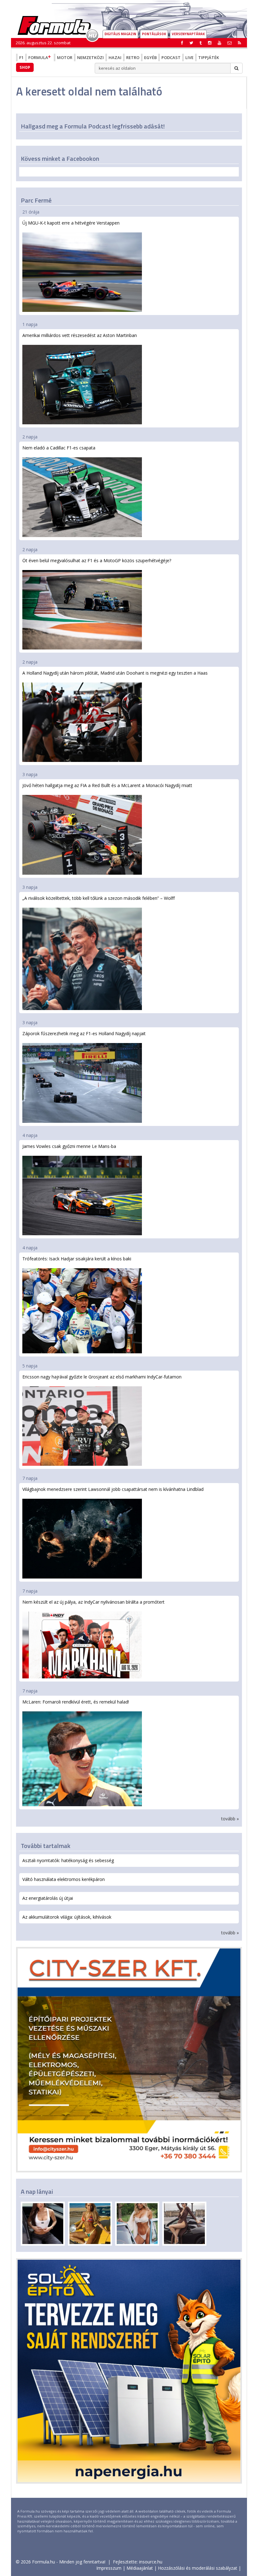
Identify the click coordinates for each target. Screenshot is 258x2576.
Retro (133, 57)
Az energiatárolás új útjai (48, 1898)
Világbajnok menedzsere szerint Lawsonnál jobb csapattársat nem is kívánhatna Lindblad (113, 1489)
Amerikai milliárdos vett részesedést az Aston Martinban (80, 335)
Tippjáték (209, 57)
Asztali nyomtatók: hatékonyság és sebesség (68, 1860)
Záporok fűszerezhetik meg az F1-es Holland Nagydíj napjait (84, 1033)
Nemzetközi (90, 57)
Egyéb (150, 57)
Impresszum (109, 2568)
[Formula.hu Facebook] (182, 43)
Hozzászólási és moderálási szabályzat (198, 2568)
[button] (239, 43)
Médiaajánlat (140, 2568)
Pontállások (154, 34)
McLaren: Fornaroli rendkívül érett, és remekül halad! (76, 1702)
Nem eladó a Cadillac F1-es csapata (59, 448)
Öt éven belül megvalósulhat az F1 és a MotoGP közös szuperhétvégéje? (97, 560)
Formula (38, 57)
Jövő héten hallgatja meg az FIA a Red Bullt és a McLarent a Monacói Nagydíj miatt (107, 785)
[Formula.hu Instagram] (210, 43)
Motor (65, 57)
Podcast (171, 57)
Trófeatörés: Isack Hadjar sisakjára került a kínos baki (77, 1259)
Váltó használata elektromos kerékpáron (64, 1879)
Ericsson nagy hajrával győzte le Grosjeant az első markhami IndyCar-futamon (102, 1377)
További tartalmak (46, 1846)
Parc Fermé (36, 200)
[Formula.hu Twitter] (191, 43)
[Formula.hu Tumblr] (201, 43)
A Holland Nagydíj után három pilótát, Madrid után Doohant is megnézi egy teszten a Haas (115, 673)
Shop (25, 67)
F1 (21, 57)
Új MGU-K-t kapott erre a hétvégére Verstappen (71, 223)
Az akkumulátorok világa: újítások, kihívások (67, 1917)
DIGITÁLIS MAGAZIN (120, 34)
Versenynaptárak (188, 34)
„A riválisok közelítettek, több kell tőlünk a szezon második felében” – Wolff (98, 898)
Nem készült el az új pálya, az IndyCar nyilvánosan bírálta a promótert (93, 1602)
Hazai (115, 57)
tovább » (230, 1819)
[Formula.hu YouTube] (219, 43)
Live (189, 57)
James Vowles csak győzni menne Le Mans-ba (69, 1146)
